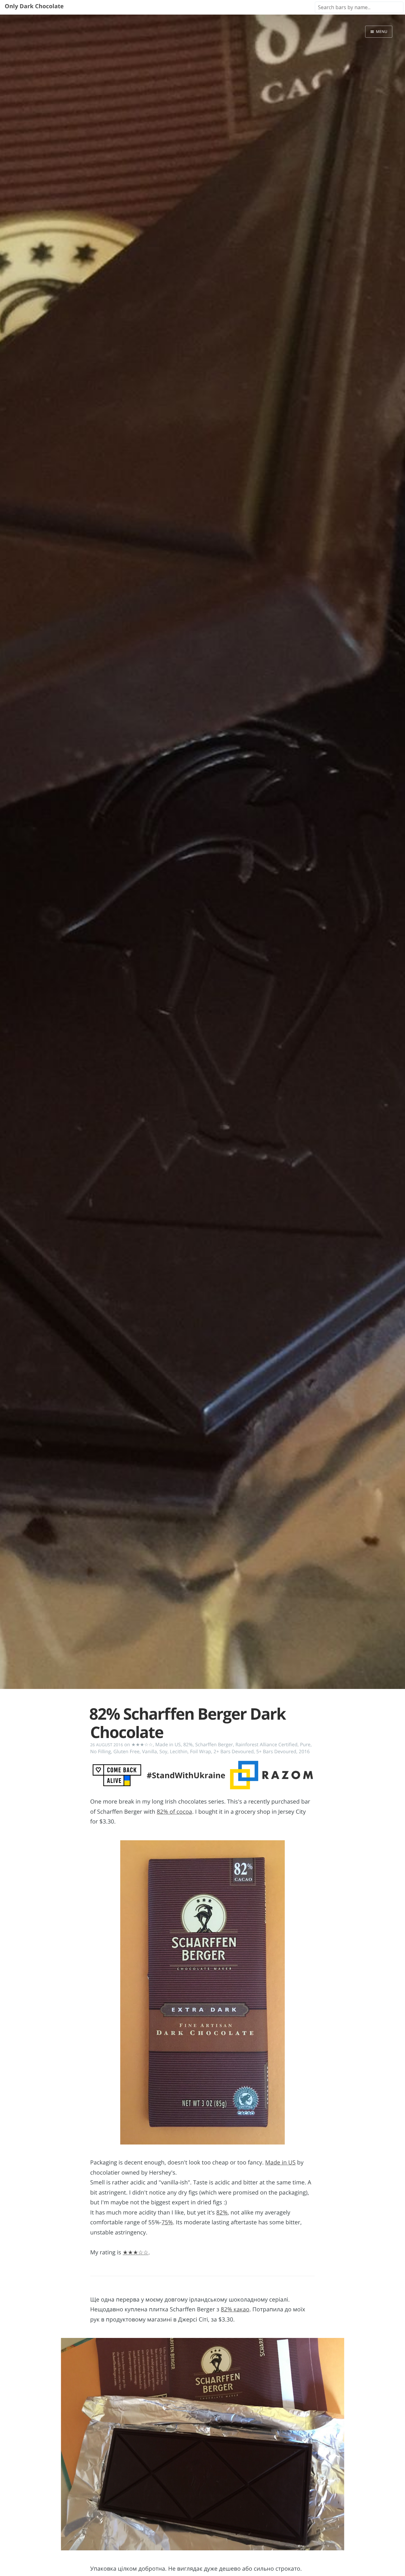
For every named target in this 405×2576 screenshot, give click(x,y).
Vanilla (150, 1752)
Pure (305, 1745)
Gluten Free (126, 1752)
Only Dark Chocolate (34, 6)
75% (167, 2222)
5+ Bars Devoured (276, 1752)
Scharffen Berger (214, 1745)
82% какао (235, 2309)
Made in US (168, 1745)
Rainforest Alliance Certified (266, 1745)
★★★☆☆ (142, 1745)
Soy (163, 1752)
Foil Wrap (200, 1752)
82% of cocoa (174, 1812)
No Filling (100, 1752)
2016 (304, 1752)
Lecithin (179, 1752)
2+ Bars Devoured (234, 1752)
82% (188, 1745)
